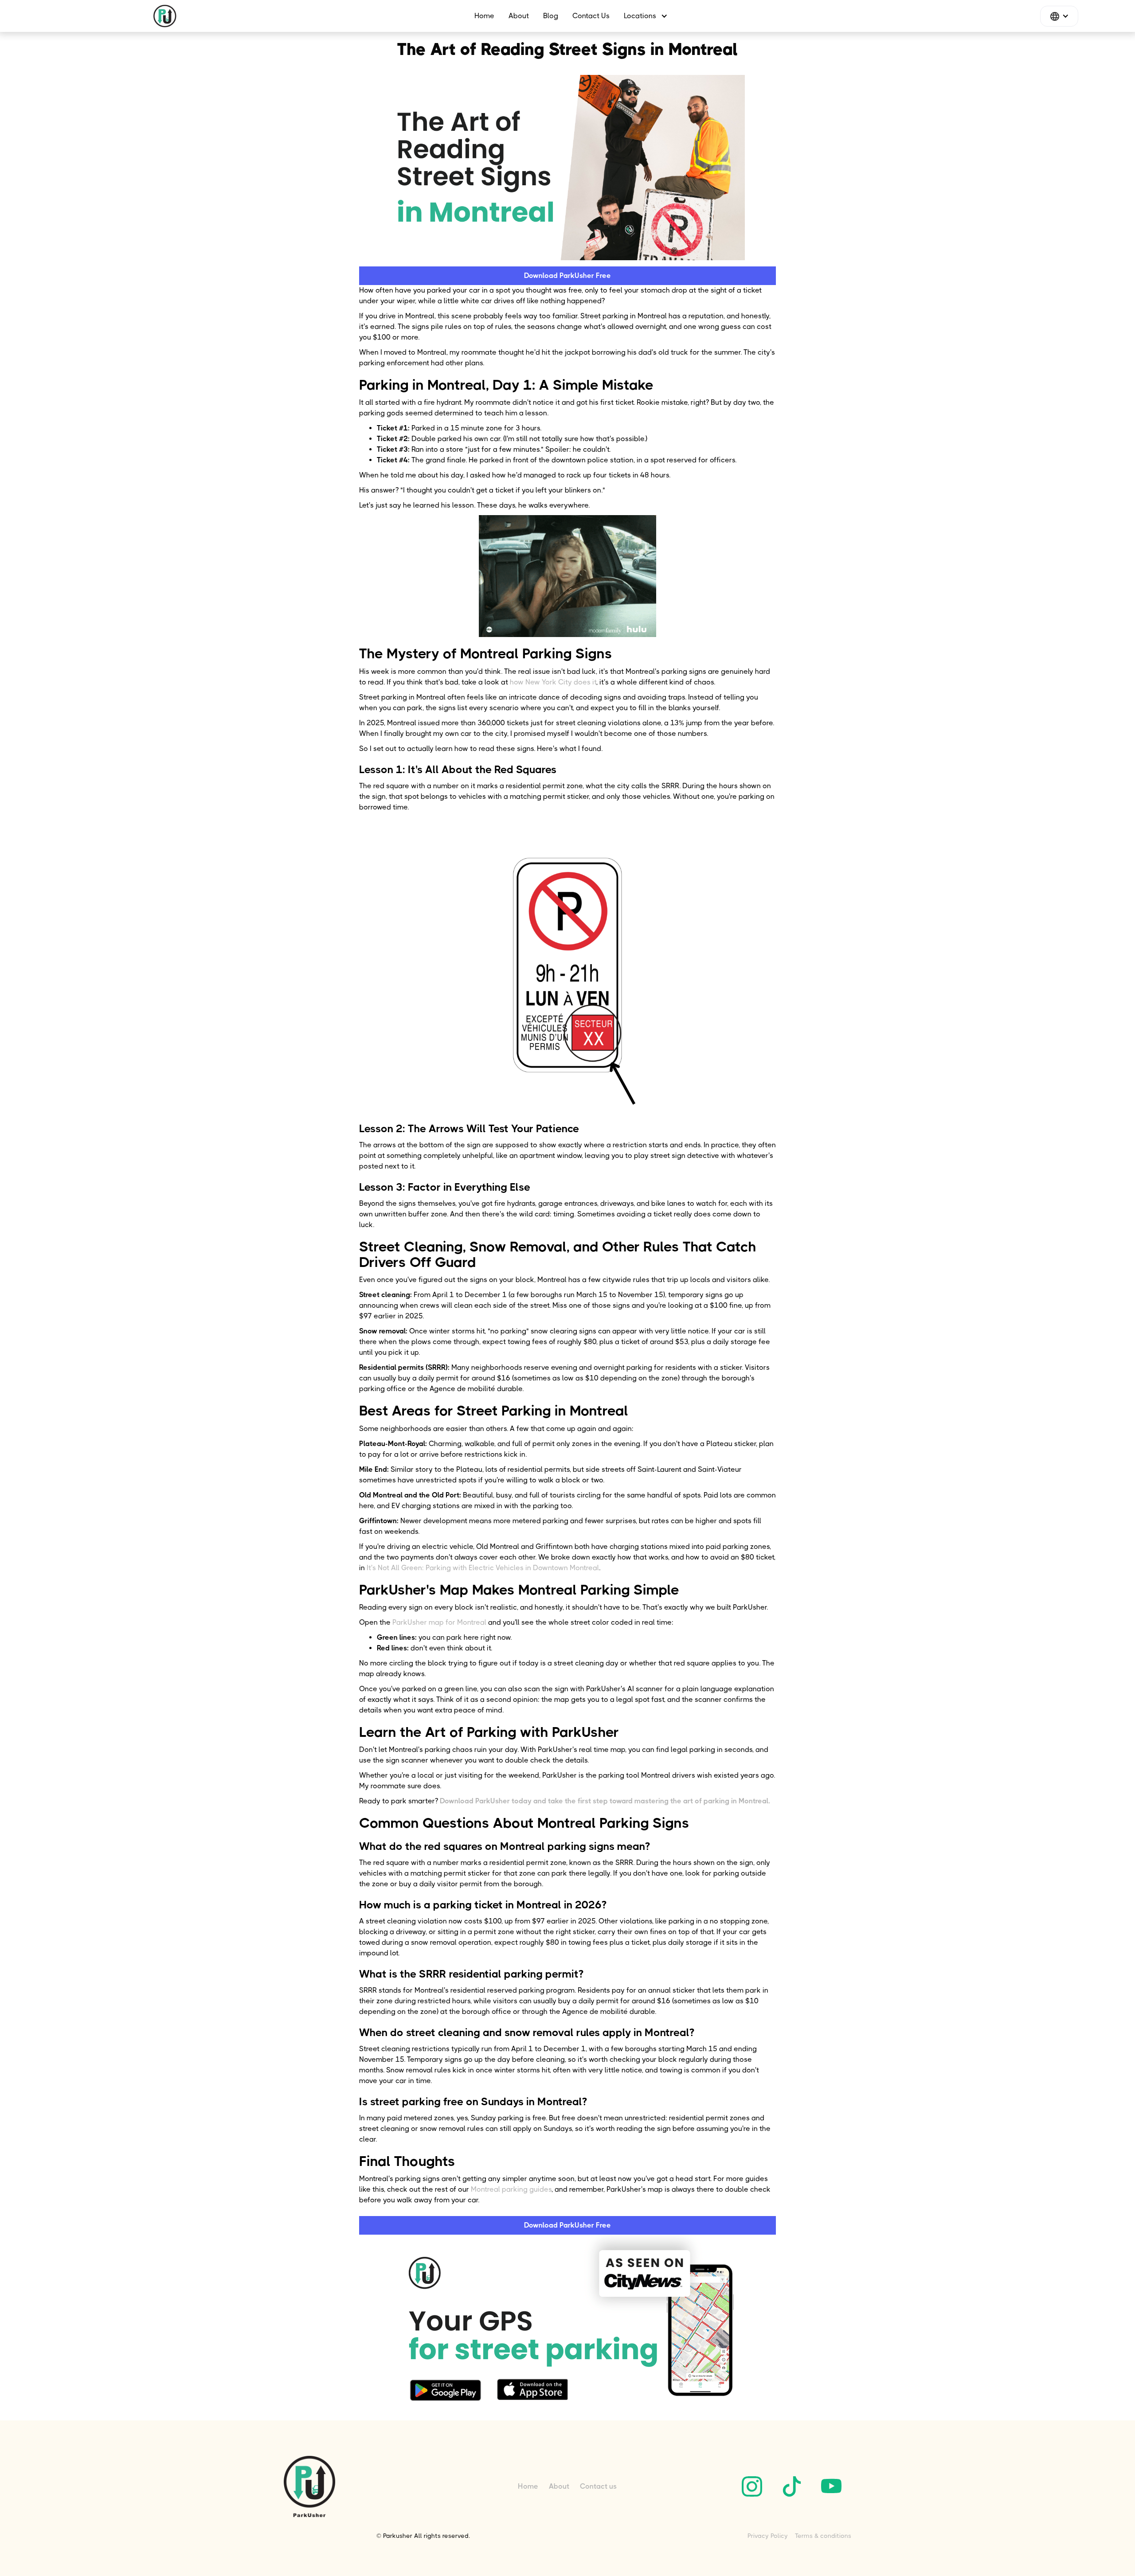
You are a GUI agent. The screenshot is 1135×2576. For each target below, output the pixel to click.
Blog (551, 16)
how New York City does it (553, 682)
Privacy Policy (768, 2536)
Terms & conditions (823, 2536)
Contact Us (591, 16)
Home (484, 16)
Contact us (598, 2486)
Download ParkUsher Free (567, 276)
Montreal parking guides (511, 2189)
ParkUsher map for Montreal (439, 1622)
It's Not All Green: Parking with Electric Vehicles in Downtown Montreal (483, 1568)
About (519, 16)
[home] (165, 16)
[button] (642, 16)
